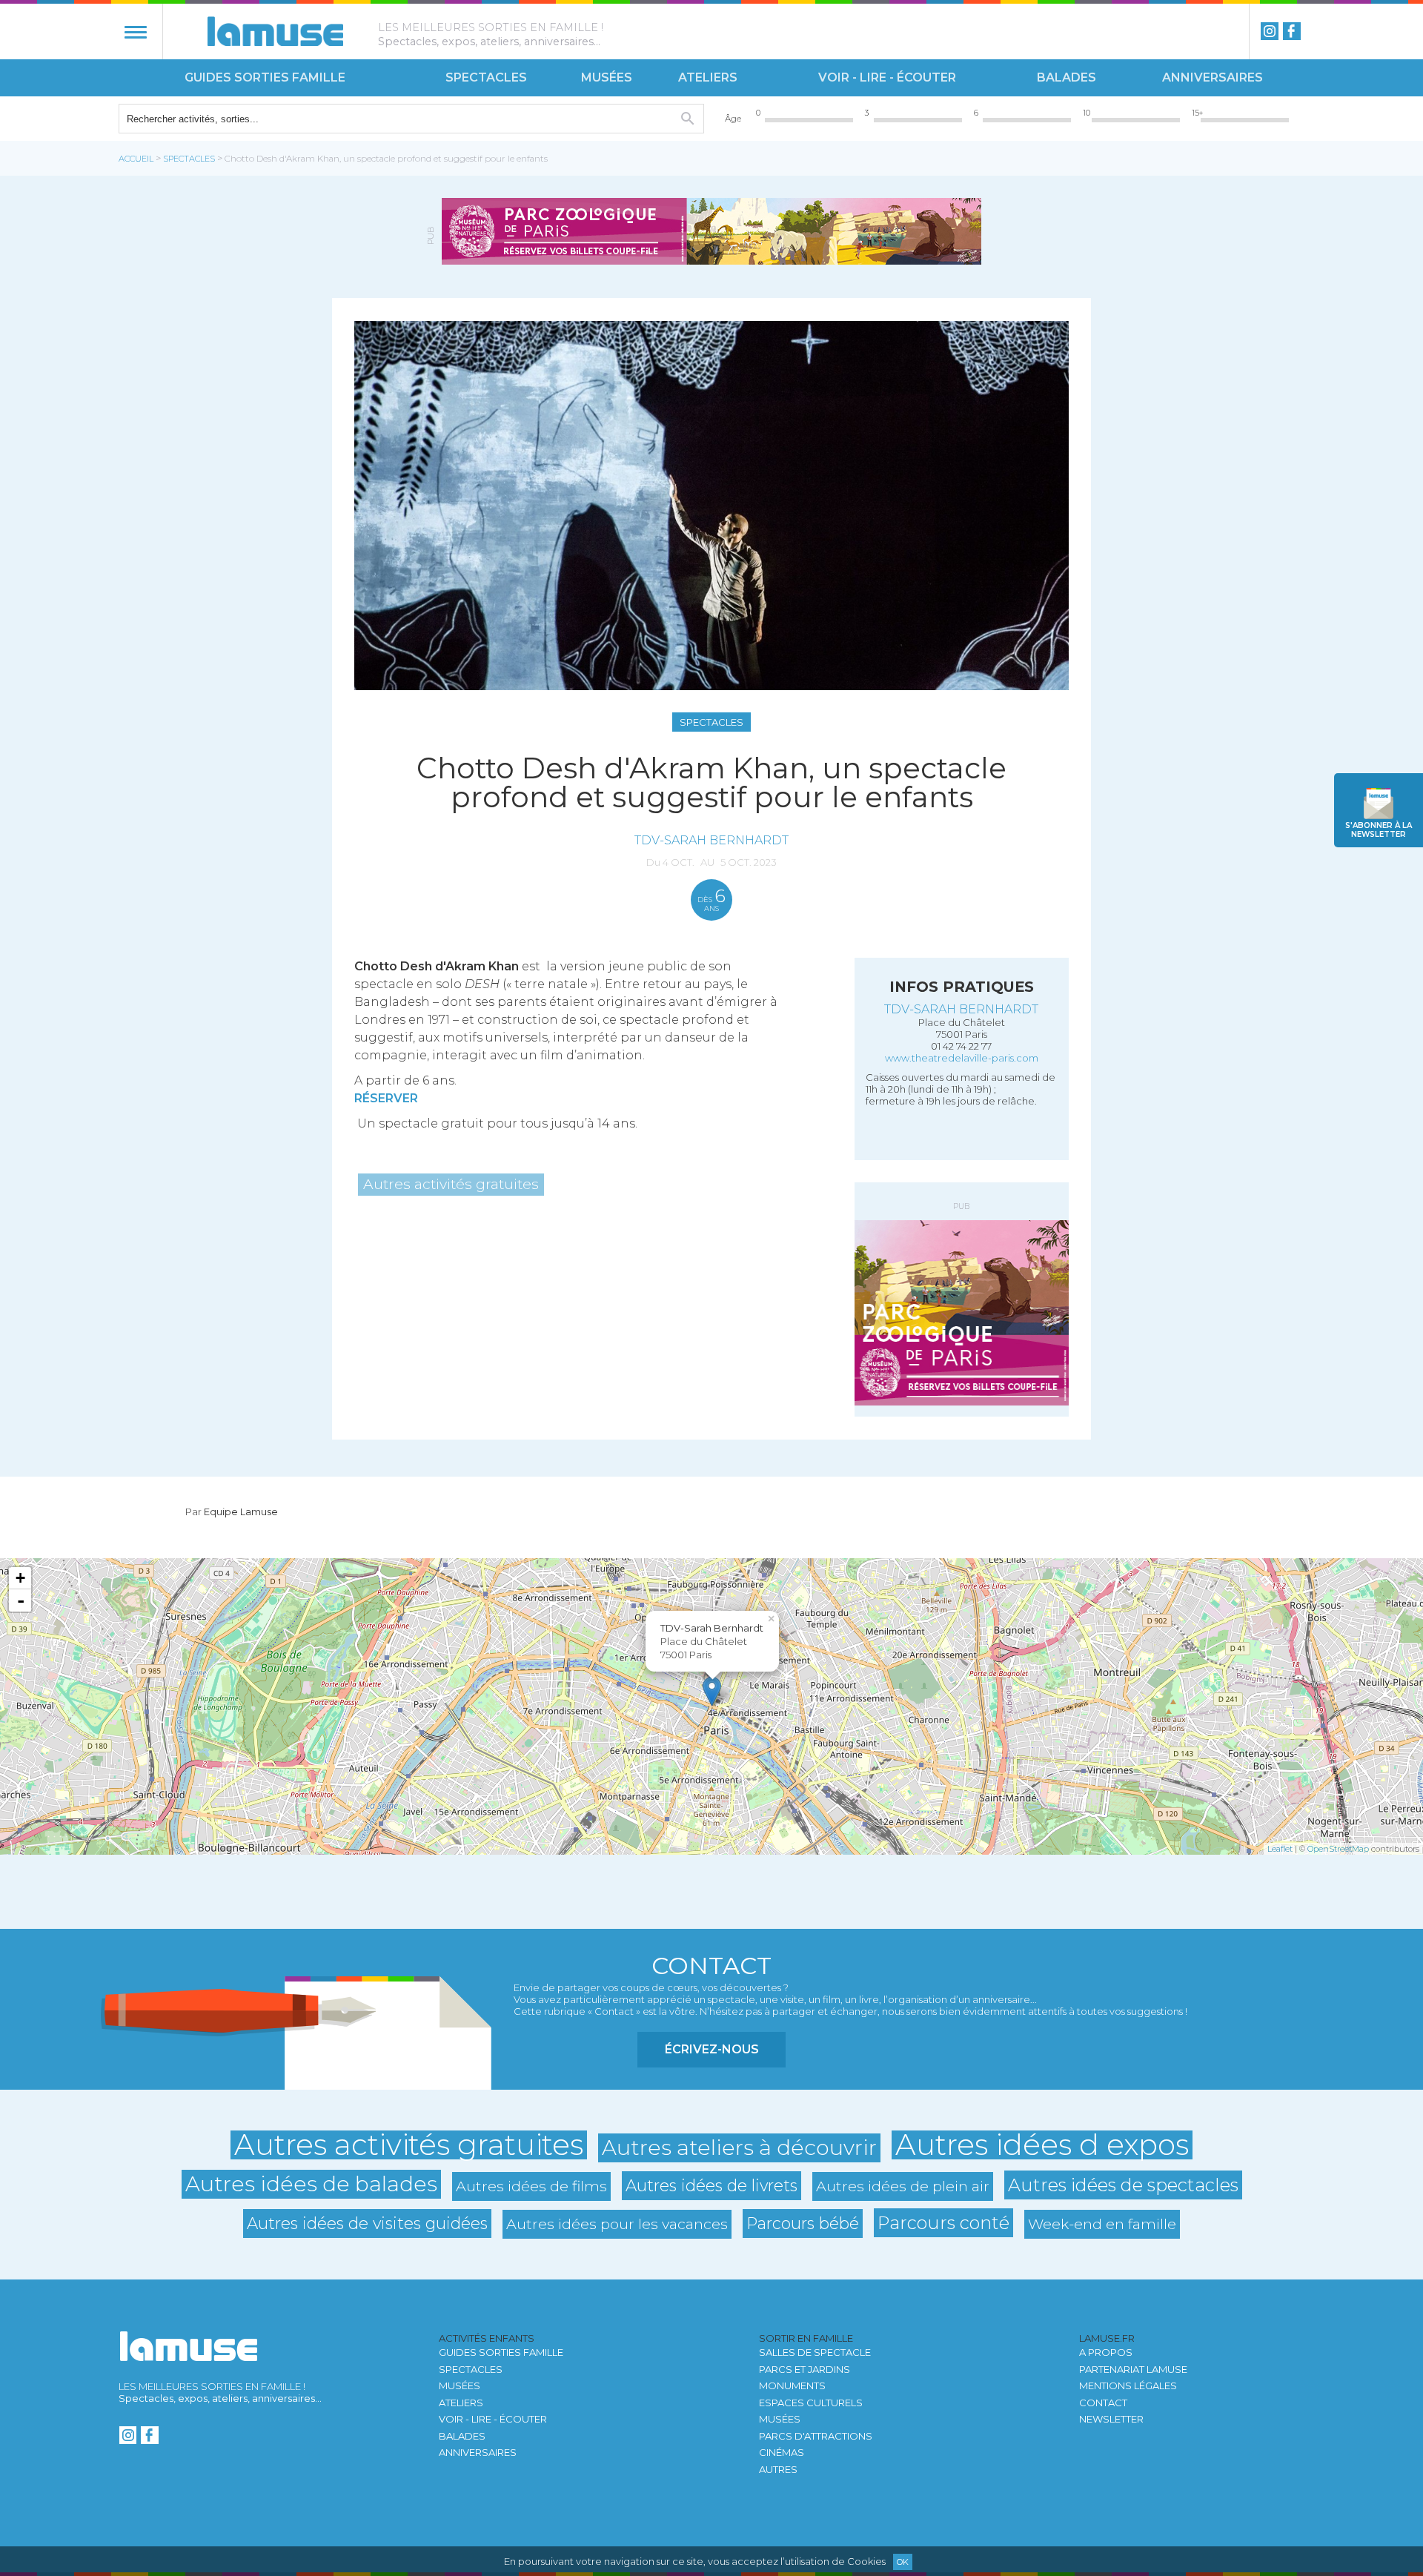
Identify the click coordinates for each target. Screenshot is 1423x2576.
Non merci (600, 1322)
